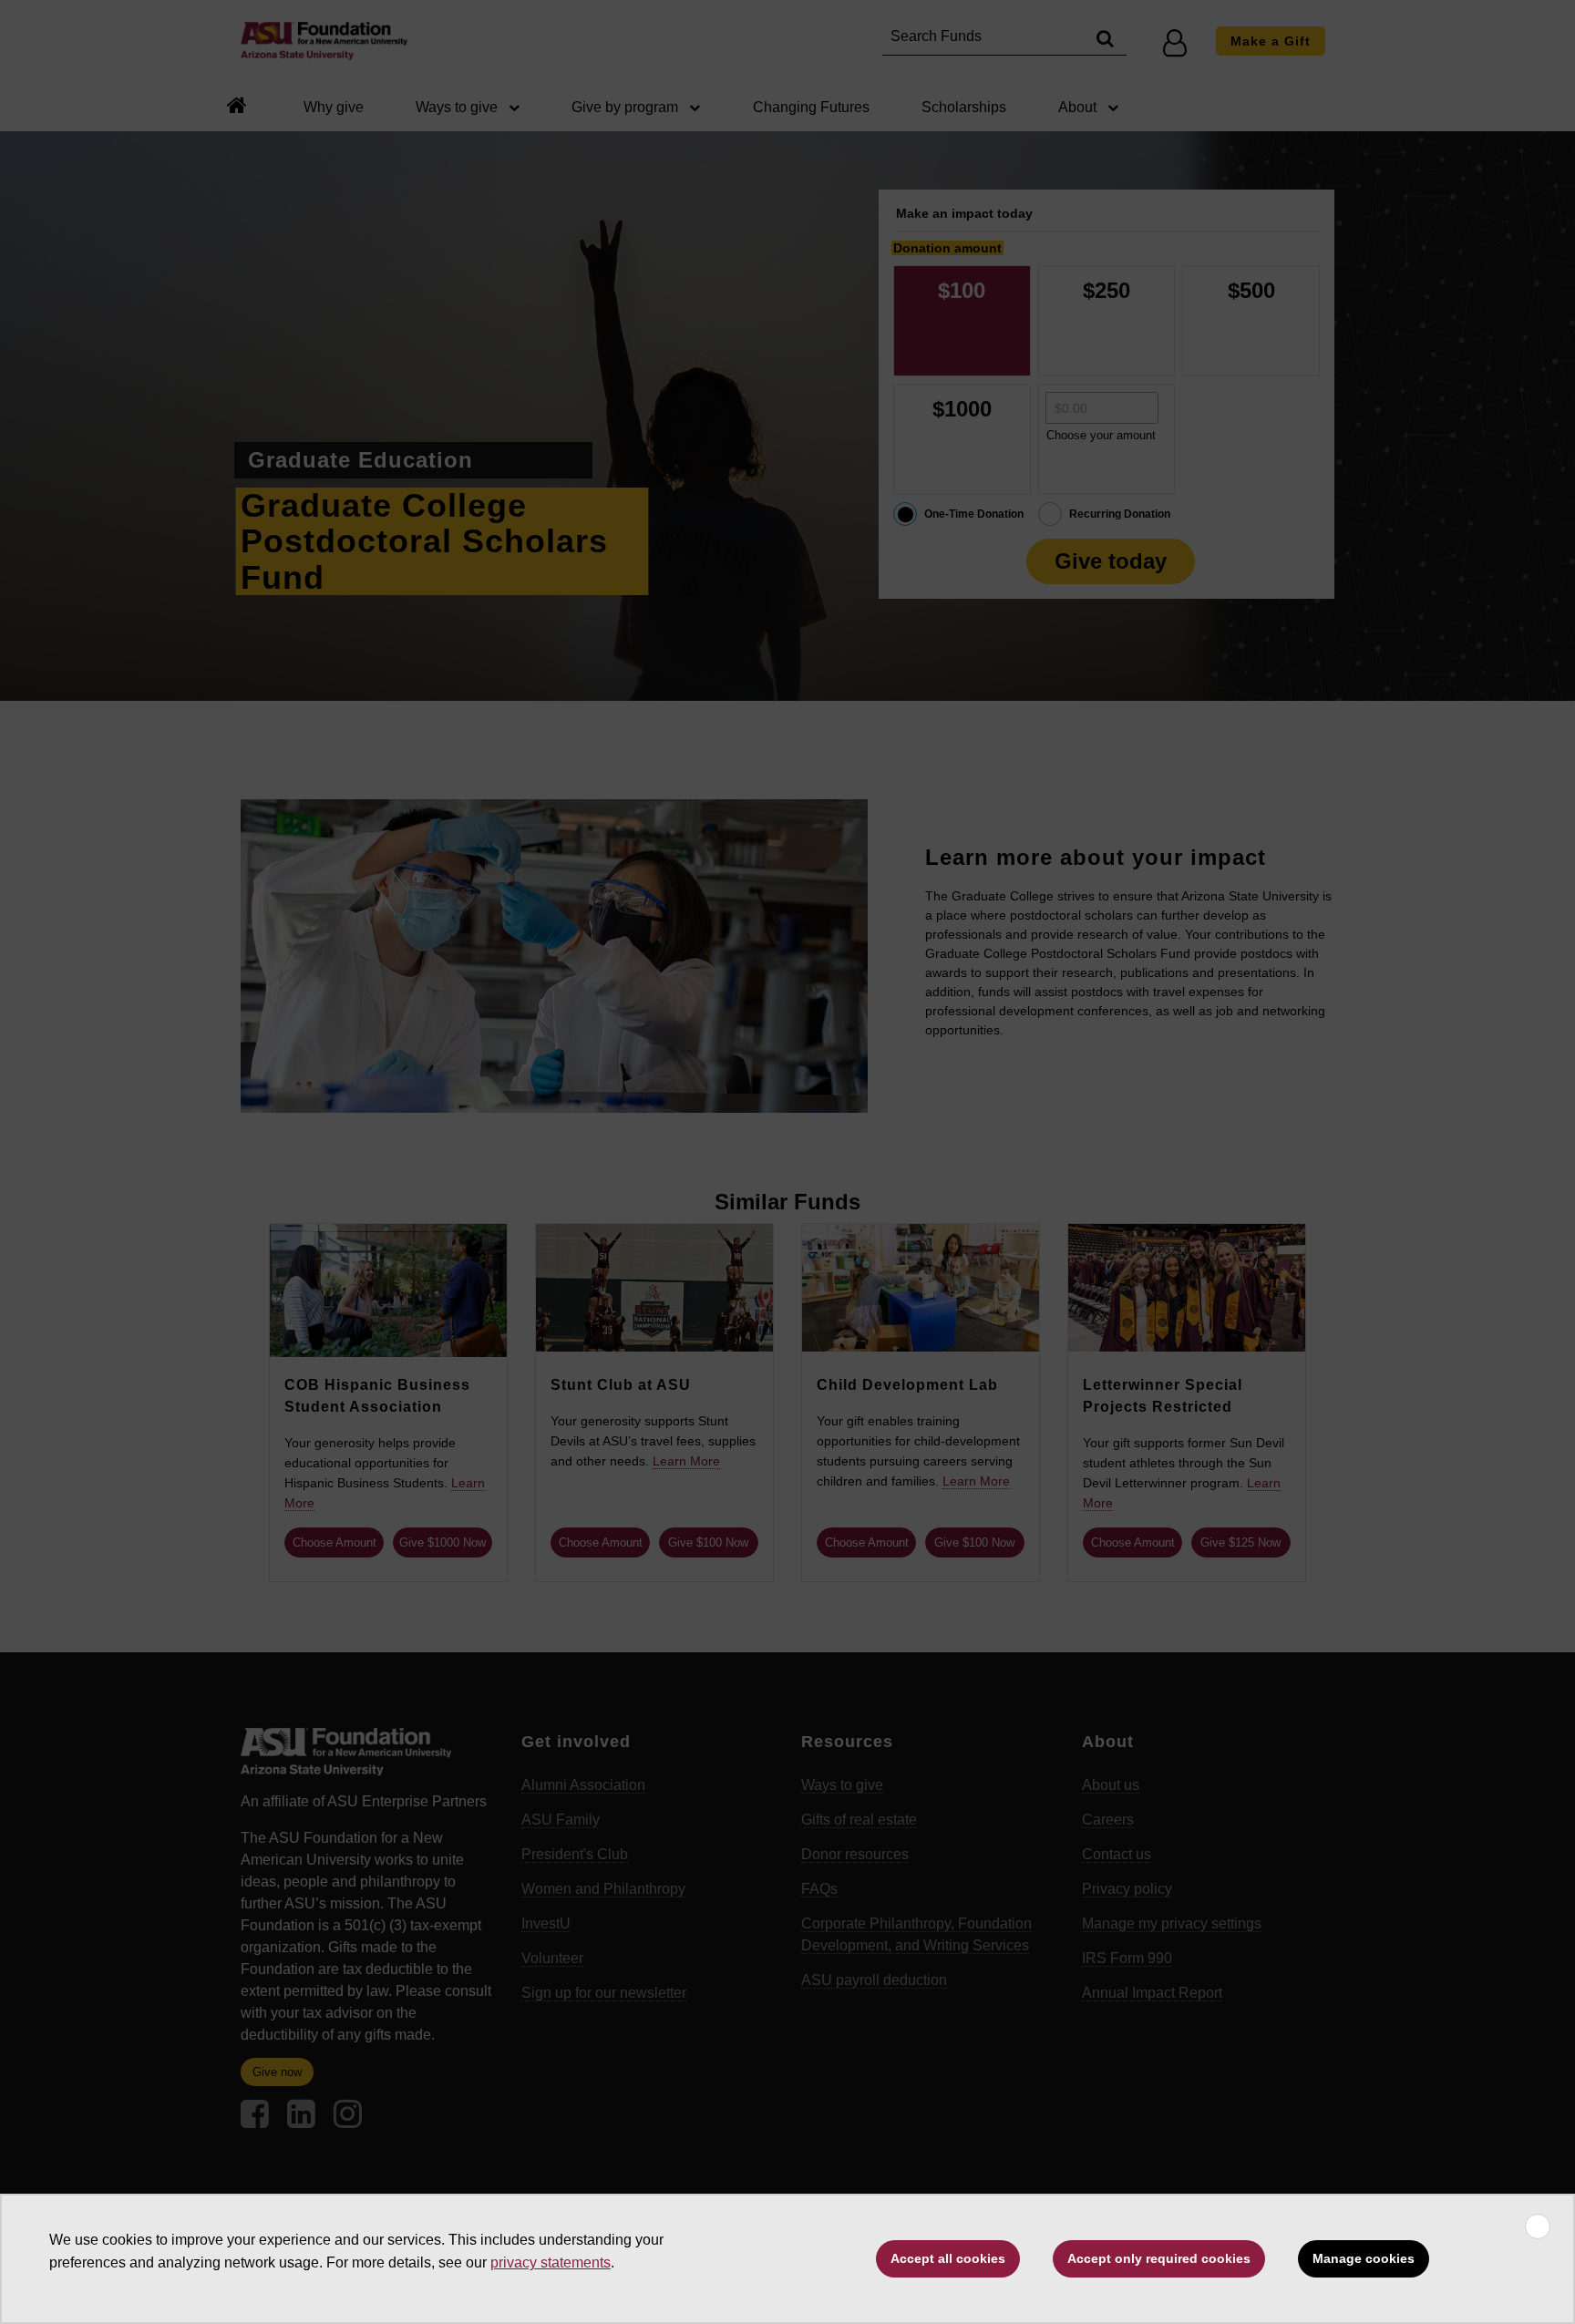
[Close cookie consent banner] (1538, 2226)
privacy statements (551, 2262)
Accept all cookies (948, 2258)
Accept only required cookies (1159, 2258)
